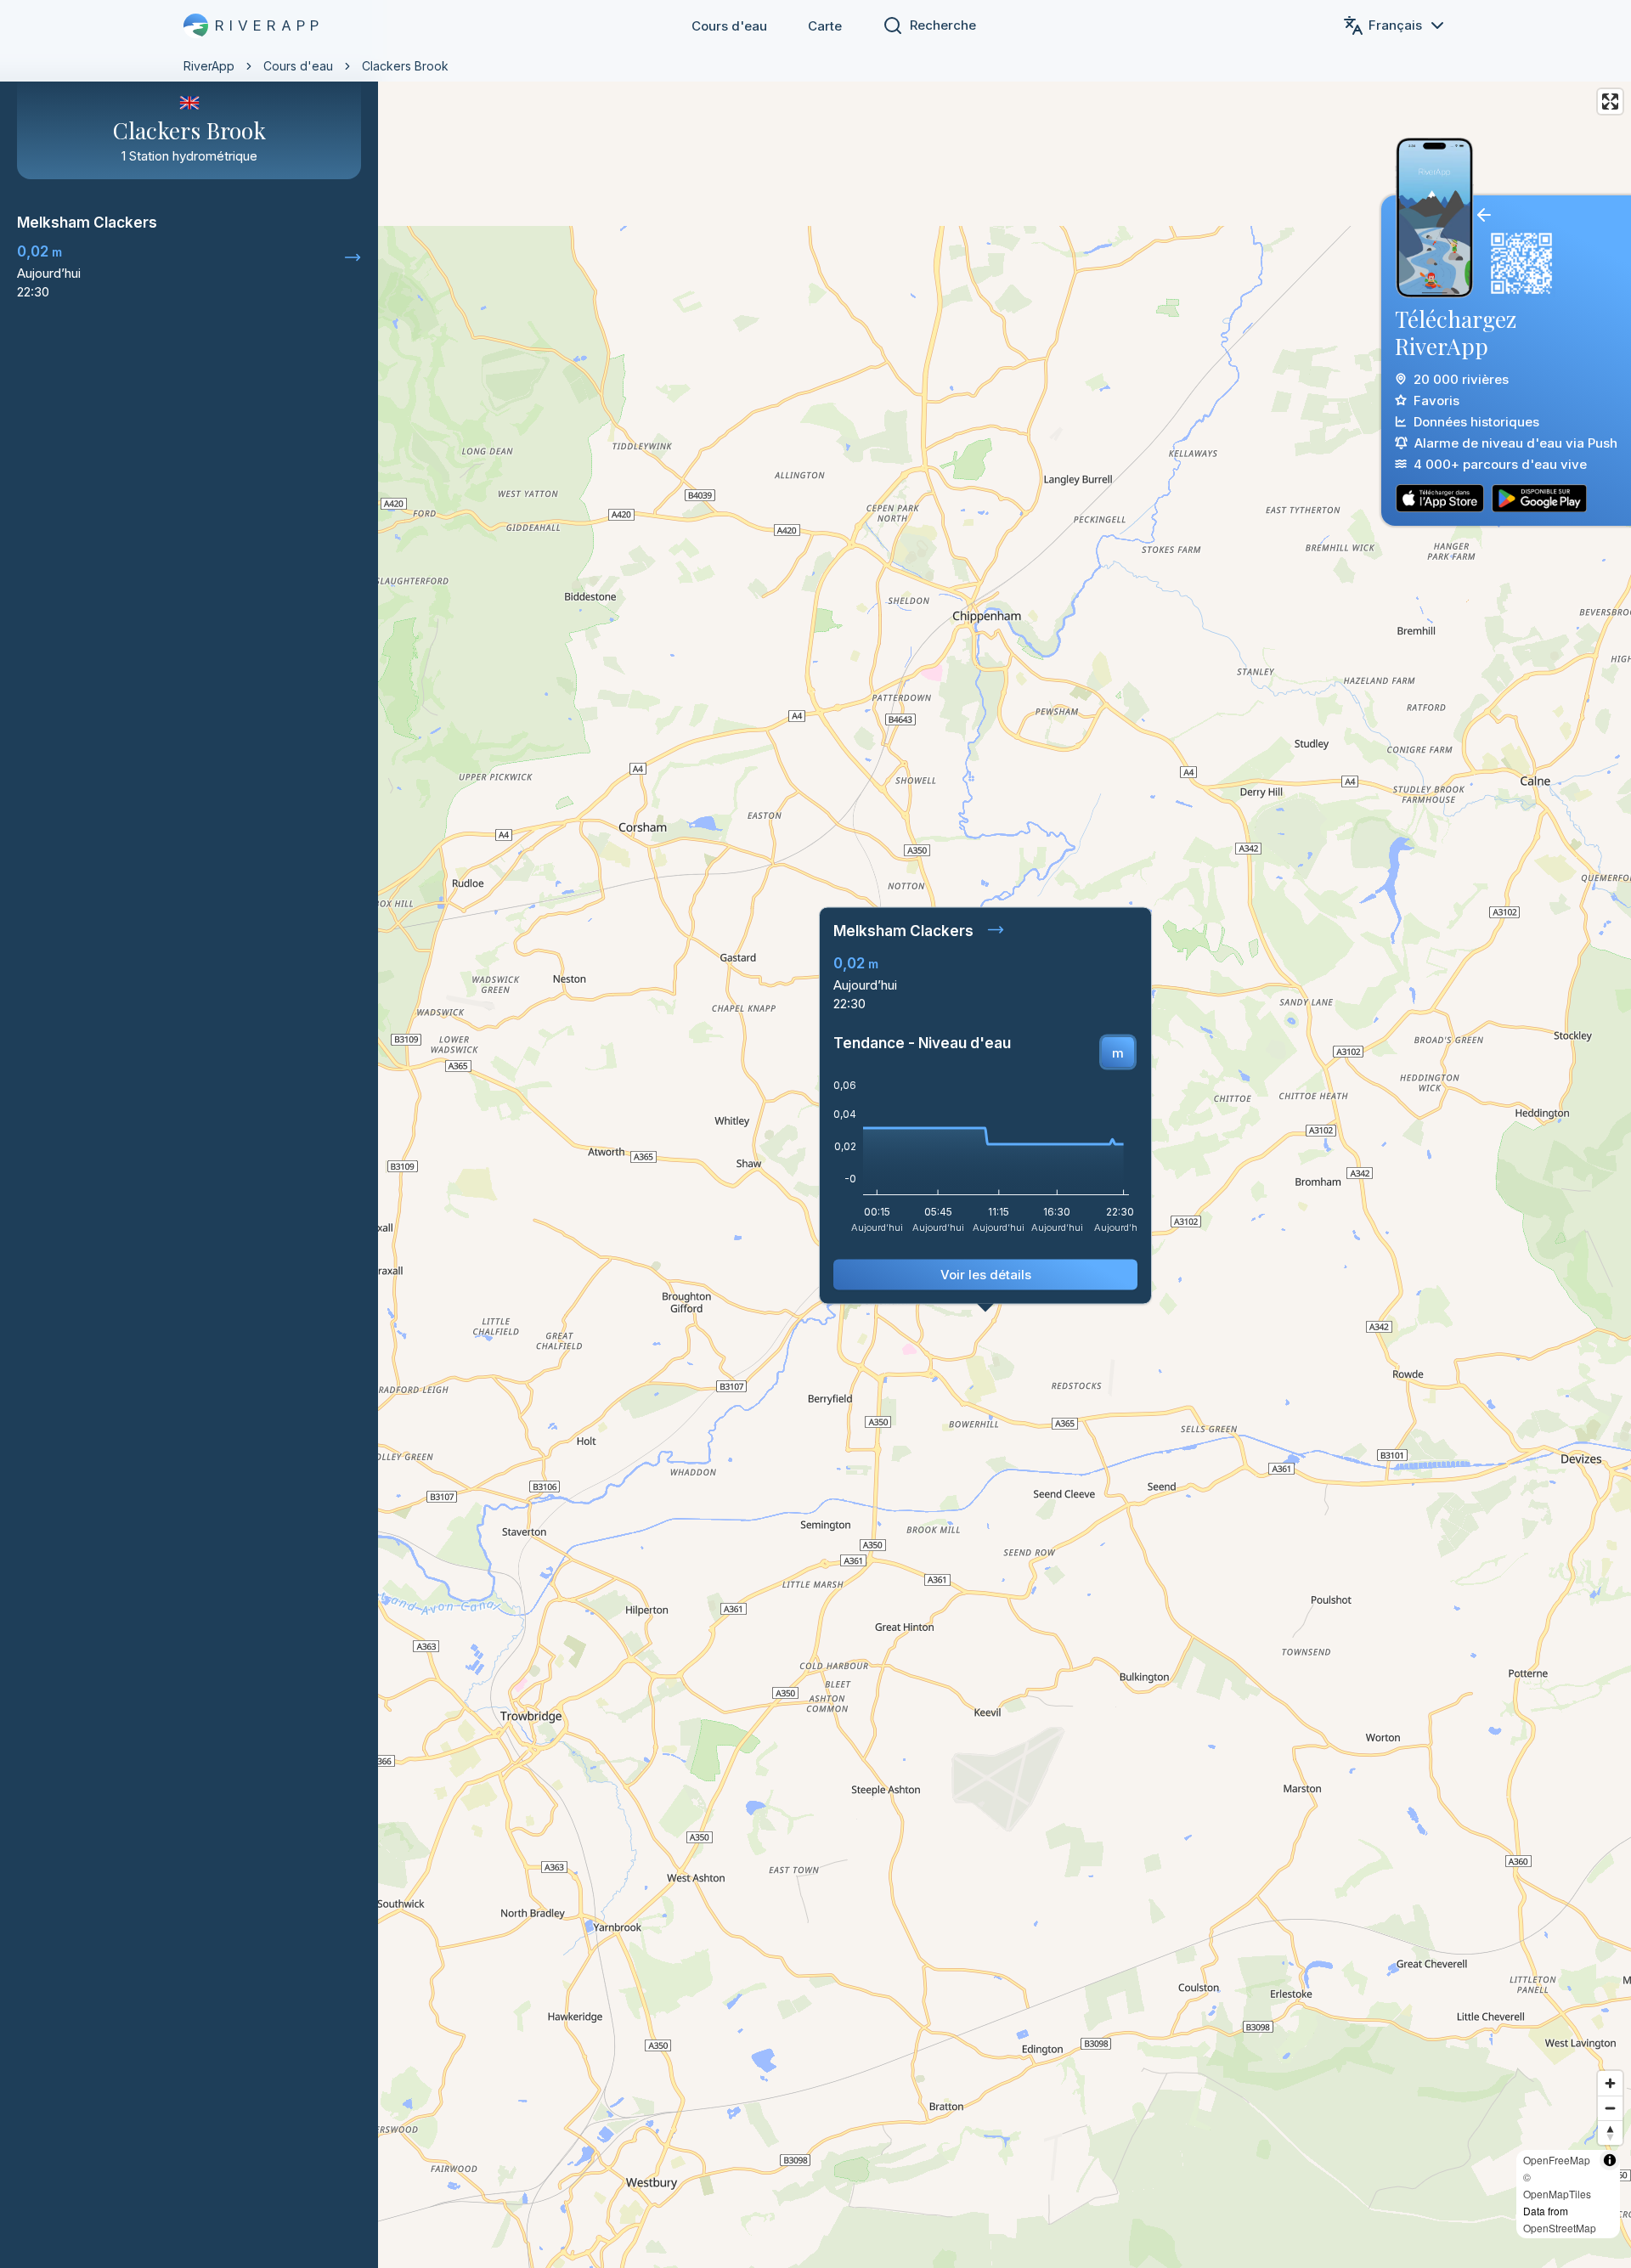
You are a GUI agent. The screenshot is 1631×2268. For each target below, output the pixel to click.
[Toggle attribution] (1610, 2160)
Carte (825, 26)
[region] (815, 1134)
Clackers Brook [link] (405, 66)
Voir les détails (986, 1275)
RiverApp (209, 66)
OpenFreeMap (1557, 2160)
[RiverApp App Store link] (1440, 498)
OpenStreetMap (1560, 2228)
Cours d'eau (729, 26)
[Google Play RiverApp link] (1539, 498)
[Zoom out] (1610, 2108)
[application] (985, 1162)
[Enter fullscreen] (1610, 102)
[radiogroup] (1118, 1052)
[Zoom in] (1610, 2083)
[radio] (1118, 1052)
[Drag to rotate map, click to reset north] (1610, 2133)
